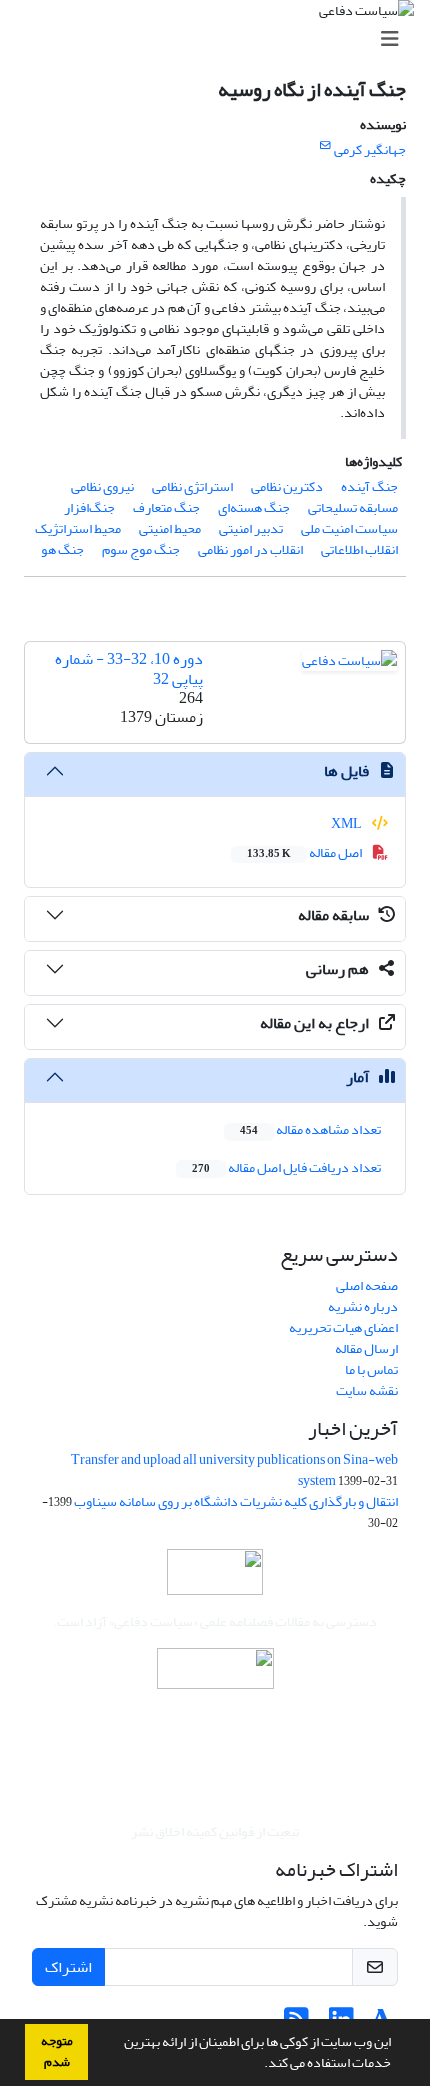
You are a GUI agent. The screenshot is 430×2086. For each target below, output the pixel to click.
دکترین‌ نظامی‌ (287, 486)
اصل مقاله (305, 852)
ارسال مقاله (366, 1348)
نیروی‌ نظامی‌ (102, 486)
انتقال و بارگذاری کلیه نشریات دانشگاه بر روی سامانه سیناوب (236, 1501)
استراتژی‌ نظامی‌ (192, 486)
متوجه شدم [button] (57, 2051)
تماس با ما (371, 1369)
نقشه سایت (367, 1390)
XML (347, 823)
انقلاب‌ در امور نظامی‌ (250, 549)
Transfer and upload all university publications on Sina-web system (234, 1470)
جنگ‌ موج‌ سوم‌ (141, 549)
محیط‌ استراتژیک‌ (78, 528)
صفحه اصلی (367, 1285)
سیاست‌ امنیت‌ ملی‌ (349, 528)
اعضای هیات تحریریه (343, 1327)
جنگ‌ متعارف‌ (166, 507)
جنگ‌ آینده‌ (369, 486)
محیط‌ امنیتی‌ (170, 528)
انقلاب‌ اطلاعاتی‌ (359, 549)
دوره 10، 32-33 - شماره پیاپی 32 (129, 668)
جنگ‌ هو (62, 549)
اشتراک (68, 1967)
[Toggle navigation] (221, 39)
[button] (259, 2065)
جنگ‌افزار (89, 507)
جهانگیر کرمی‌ (370, 149)
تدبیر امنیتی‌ (251, 528)
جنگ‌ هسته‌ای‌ (254, 507)
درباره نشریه (363, 1306)
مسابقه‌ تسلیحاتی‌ (353, 507)
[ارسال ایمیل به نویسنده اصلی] (325, 146)
